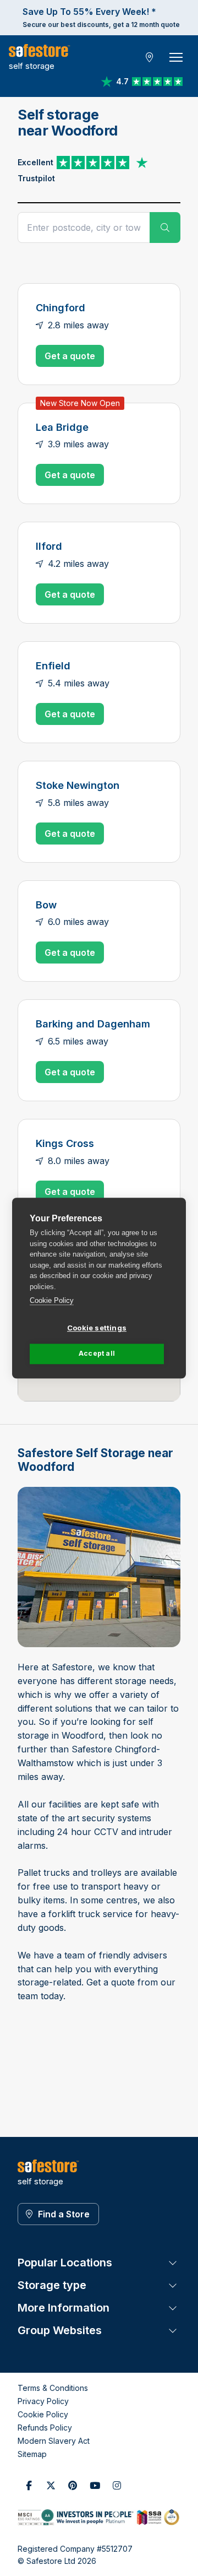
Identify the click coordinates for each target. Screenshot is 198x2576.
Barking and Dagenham (93, 1024)
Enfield (53, 665)
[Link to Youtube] (95, 2485)
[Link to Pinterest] (73, 2485)
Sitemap (32, 2454)
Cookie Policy (52, 1300)
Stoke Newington (78, 785)
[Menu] (176, 57)
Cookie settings (97, 1328)
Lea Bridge (62, 427)
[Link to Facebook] (29, 2485)
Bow (46, 905)
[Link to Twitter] (51, 2485)
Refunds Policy (45, 2428)
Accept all (97, 1353)
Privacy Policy (43, 2401)
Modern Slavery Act (54, 2441)
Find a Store (64, 2214)
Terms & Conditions (53, 2388)
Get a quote (70, 356)
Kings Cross (65, 1143)
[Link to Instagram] (117, 2485)
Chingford (61, 307)
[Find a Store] (150, 57)
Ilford (49, 546)
